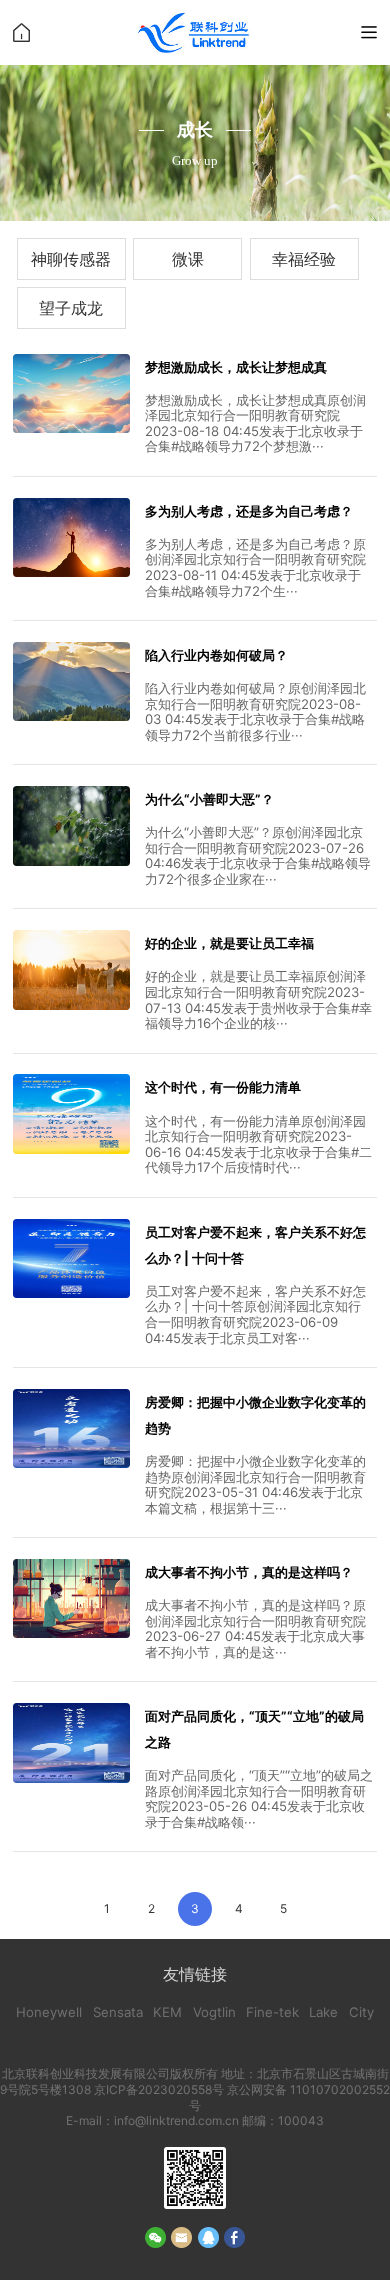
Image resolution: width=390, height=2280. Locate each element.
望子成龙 (71, 308)
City (361, 2012)
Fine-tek (272, 2012)
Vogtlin (214, 2012)
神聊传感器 (71, 259)
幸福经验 (304, 259)
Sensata (118, 2012)
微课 (188, 259)
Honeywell (49, 2012)
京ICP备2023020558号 (160, 2089)
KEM (167, 2012)
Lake (323, 2012)
